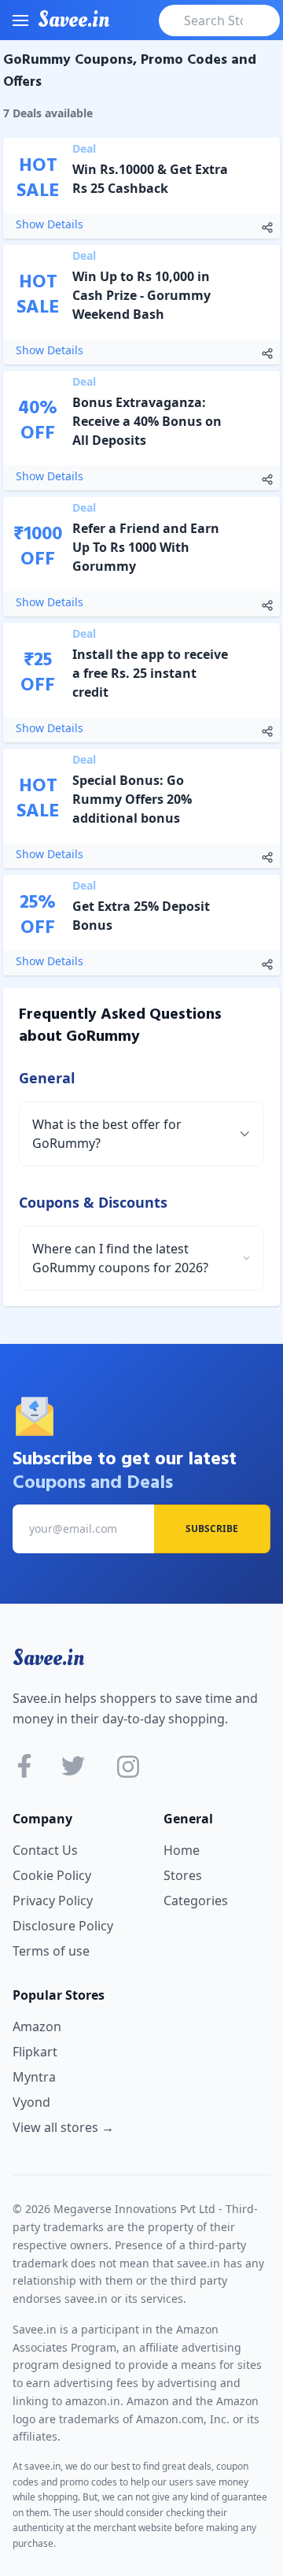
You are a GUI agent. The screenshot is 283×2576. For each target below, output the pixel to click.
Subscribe (212, 1529)
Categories (196, 1901)
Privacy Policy (53, 1901)
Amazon (37, 2026)
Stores (183, 1875)
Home (182, 1850)
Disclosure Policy (63, 1926)
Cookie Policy (52, 1875)
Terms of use (51, 1951)
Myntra (34, 2077)
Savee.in (48, 1658)
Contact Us (45, 1850)
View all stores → (63, 2127)
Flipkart (35, 2052)
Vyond (31, 2102)
